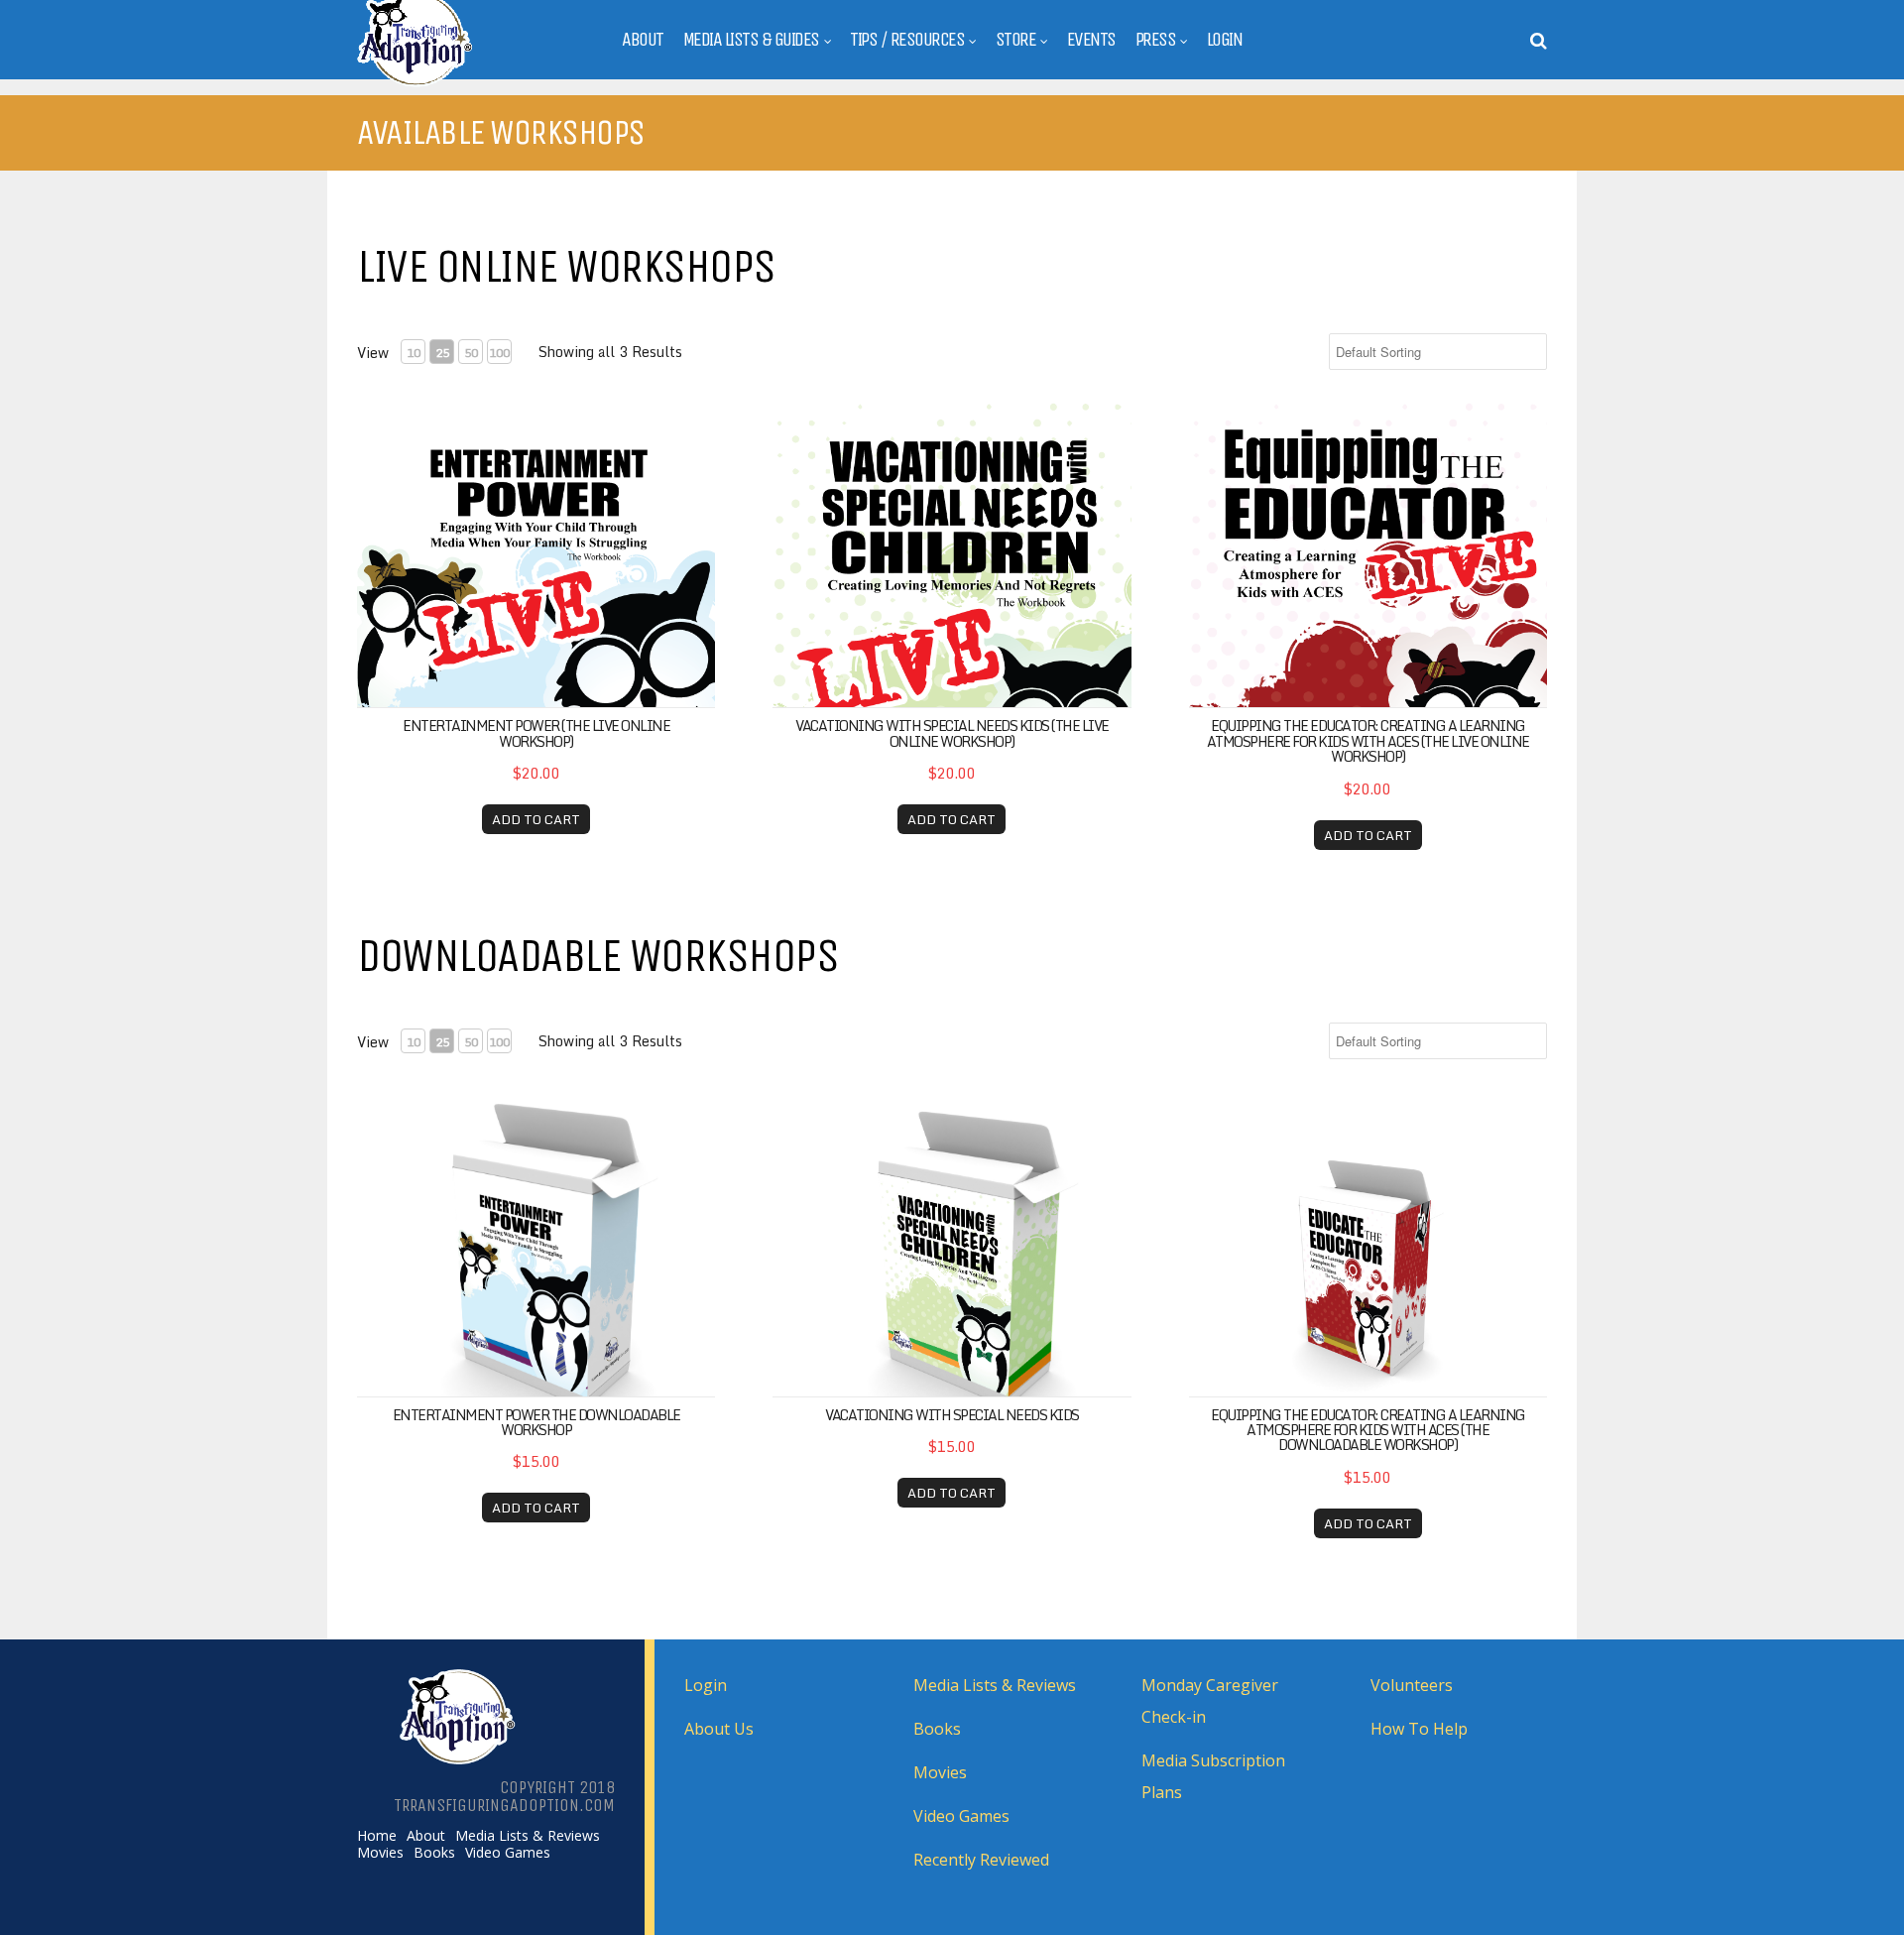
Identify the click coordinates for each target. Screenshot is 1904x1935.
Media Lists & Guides (751, 40)
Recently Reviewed (981, 1860)
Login (1225, 40)
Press (1156, 40)
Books (434, 1853)
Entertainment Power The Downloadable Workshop (536, 1422)
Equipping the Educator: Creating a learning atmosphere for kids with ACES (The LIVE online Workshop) (1368, 741)
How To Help (1419, 1729)
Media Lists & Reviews (528, 1836)
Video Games (508, 1853)
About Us (719, 1729)
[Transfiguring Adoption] (465, 83)
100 (499, 353)
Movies (380, 1853)
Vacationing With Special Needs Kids (952, 1415)
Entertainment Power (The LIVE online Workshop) (536, 733)
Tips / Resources (907, 40)
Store (1016, 40)
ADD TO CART (536, 819)
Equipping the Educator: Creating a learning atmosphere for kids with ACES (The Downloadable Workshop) (1368, 1430)
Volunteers (1412, 1685)
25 (442, 353)
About (643, 40)
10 (414, 353)
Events (1091, 40)
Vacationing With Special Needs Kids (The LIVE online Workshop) (952, 733)
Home (377, 1836)
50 (471, 353)
